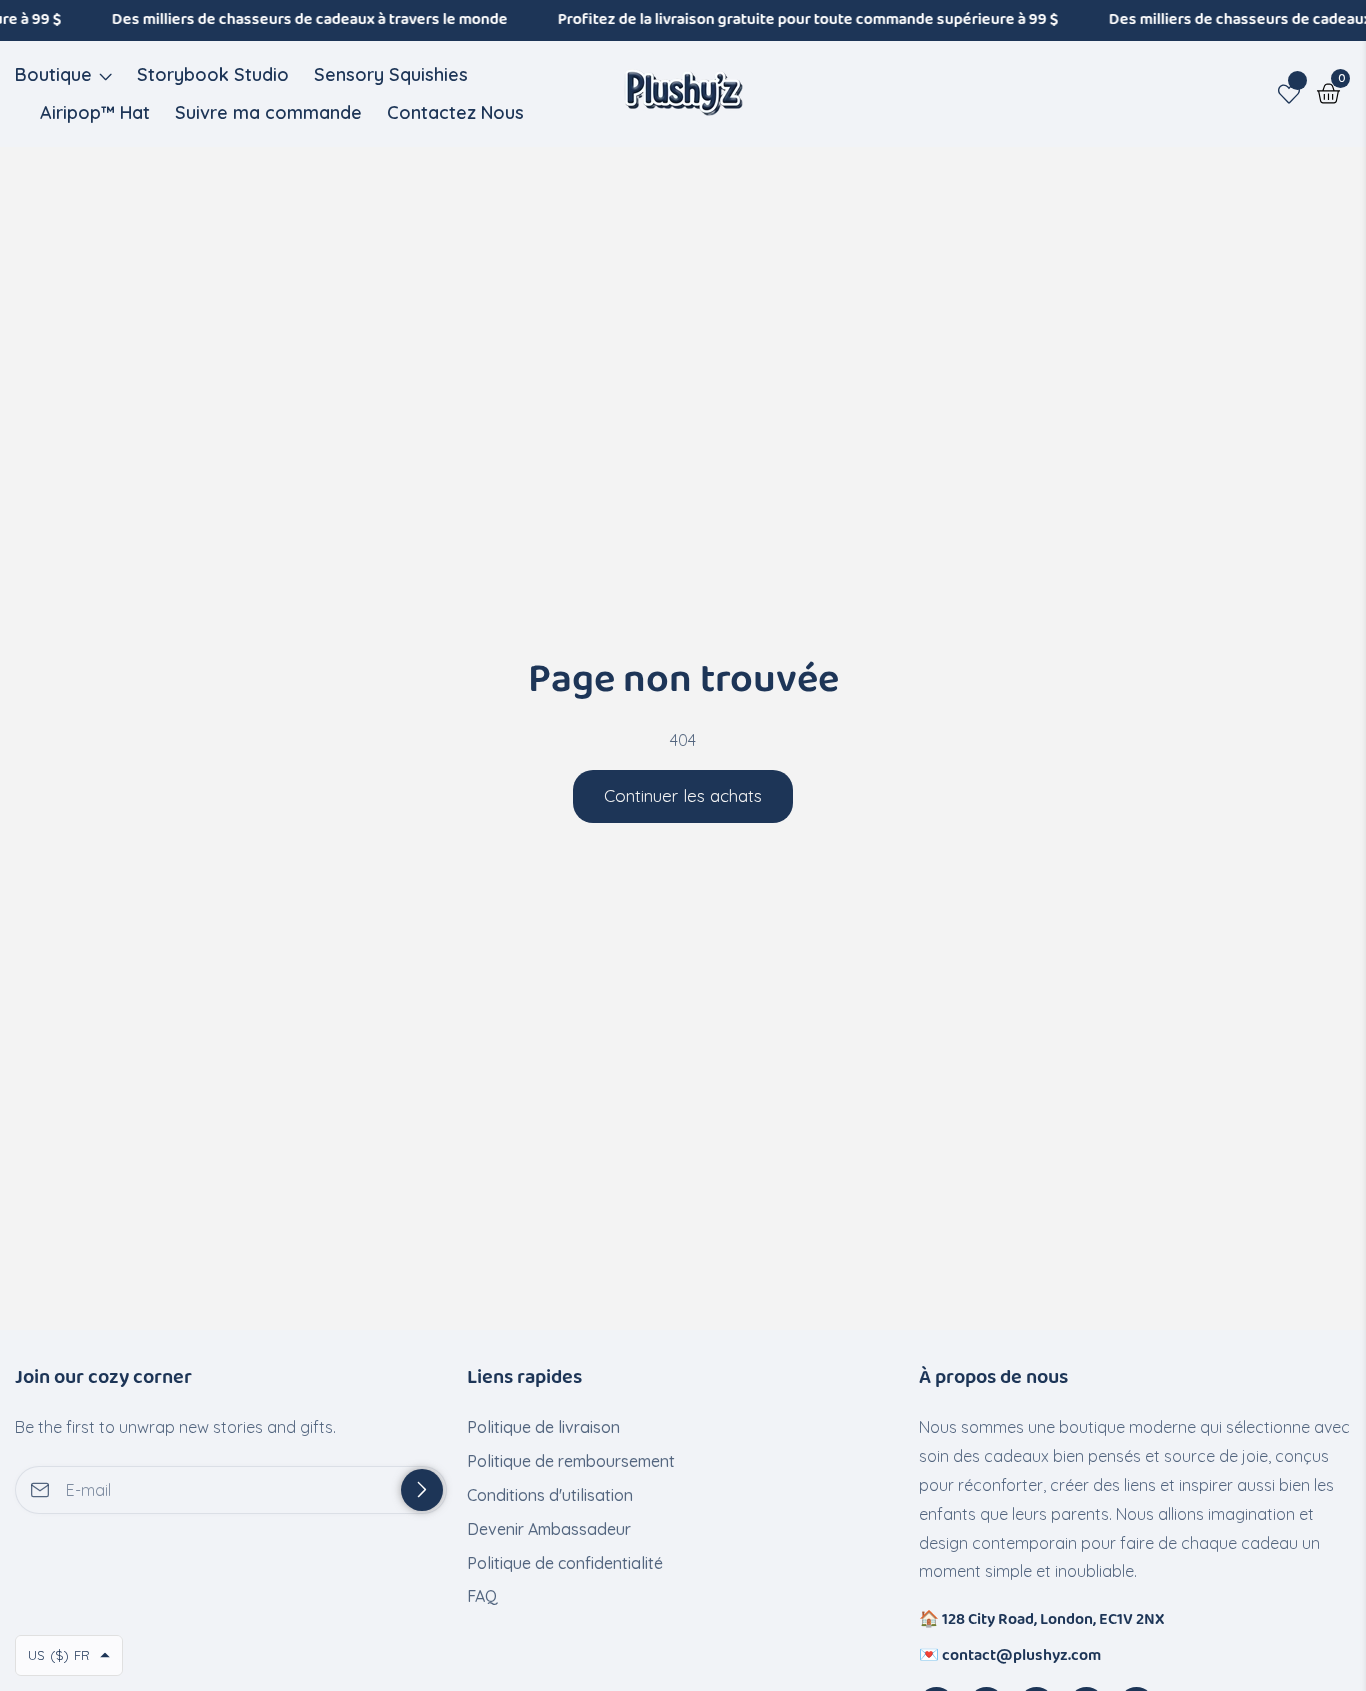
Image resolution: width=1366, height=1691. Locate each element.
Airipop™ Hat (95, 112)
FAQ (482, 1596)
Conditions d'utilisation (550, 1495)
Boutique (53, 74)
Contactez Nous (455, 112)
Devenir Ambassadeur (549, 1529)
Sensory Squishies (391, 74)
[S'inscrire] (422, 1490)
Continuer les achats (683, 795)
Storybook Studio (213, 74)
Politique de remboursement (571, 1461)
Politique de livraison (543, 1427)
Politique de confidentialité (565, 1563)
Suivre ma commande (268, 112)
